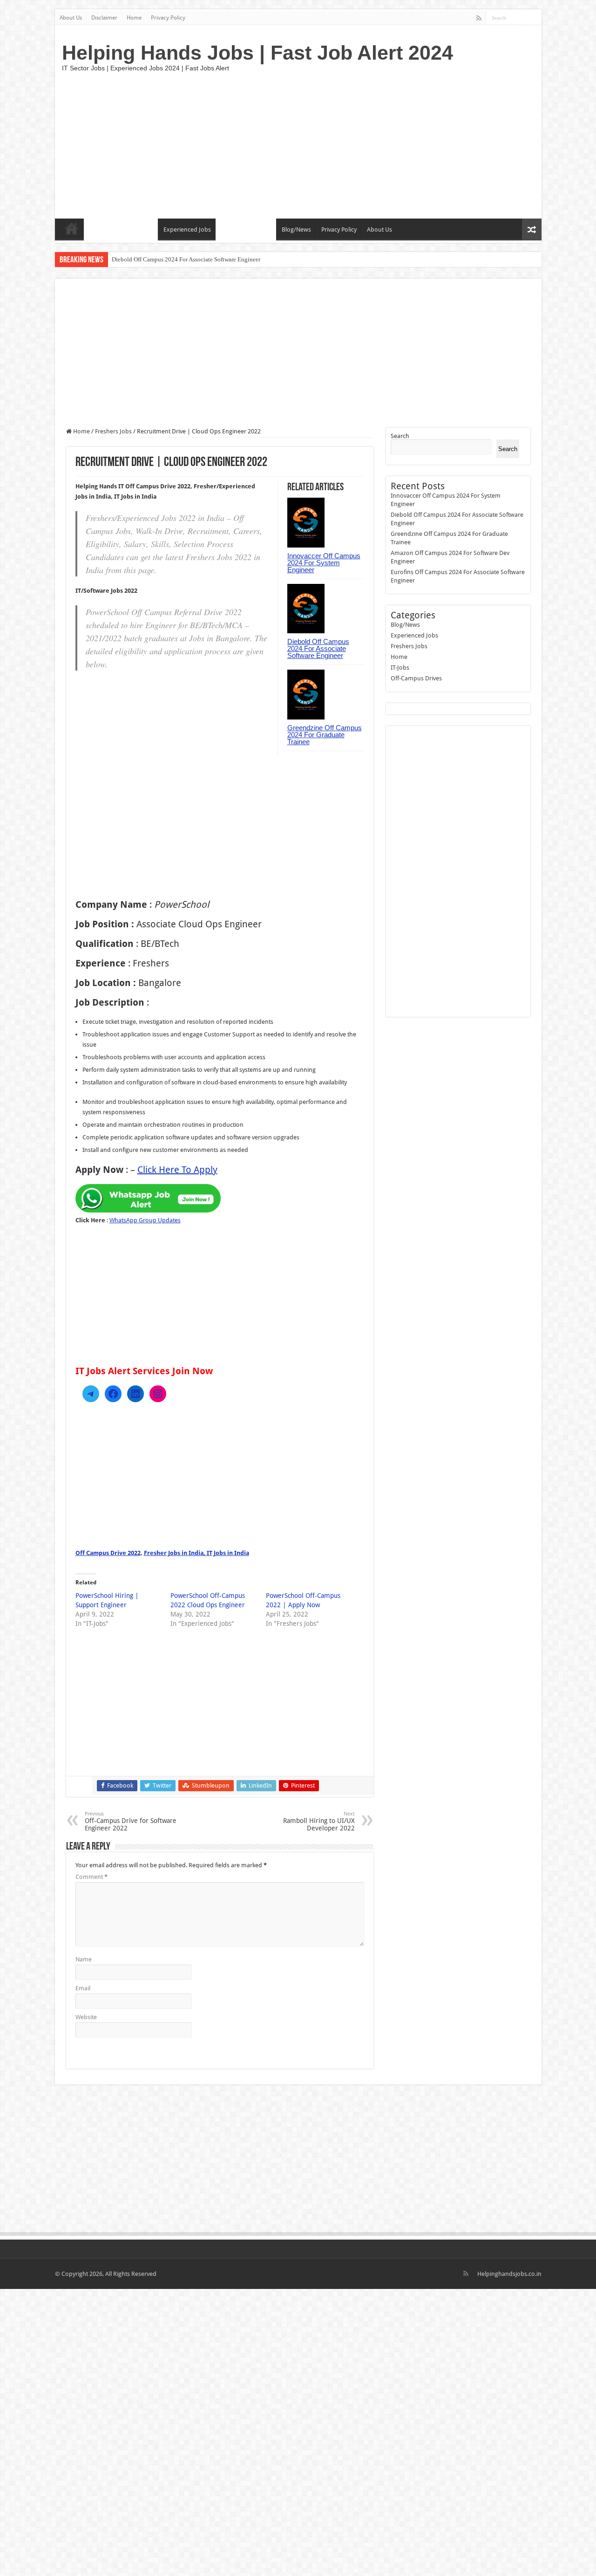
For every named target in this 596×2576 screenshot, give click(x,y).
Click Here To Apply (177, 1170)
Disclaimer (104, 18)
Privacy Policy (168, 18)
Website (86, 2017)
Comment (91, 1877)
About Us (71, 18)
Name (84, 1959)
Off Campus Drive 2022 (108, 1553)
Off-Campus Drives (246, 230)
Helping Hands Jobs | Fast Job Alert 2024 (257, 53)
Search (400, 436)
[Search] (535, 18)
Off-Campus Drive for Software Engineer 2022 (131, 1821)
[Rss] (479, 18)
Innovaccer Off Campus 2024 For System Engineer (324, 563)
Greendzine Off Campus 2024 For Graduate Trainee (325, 735)
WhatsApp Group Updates (145, 1220)
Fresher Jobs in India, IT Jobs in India (196, 1553)
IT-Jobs (98, 230)
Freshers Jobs (135, 230)
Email (83, 1988)
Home (134, 18)
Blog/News (296, 230)
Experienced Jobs (187, 230)
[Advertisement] (365, 144)
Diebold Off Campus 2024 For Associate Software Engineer (186, 259)
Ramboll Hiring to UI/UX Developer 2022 (319, 1821)
